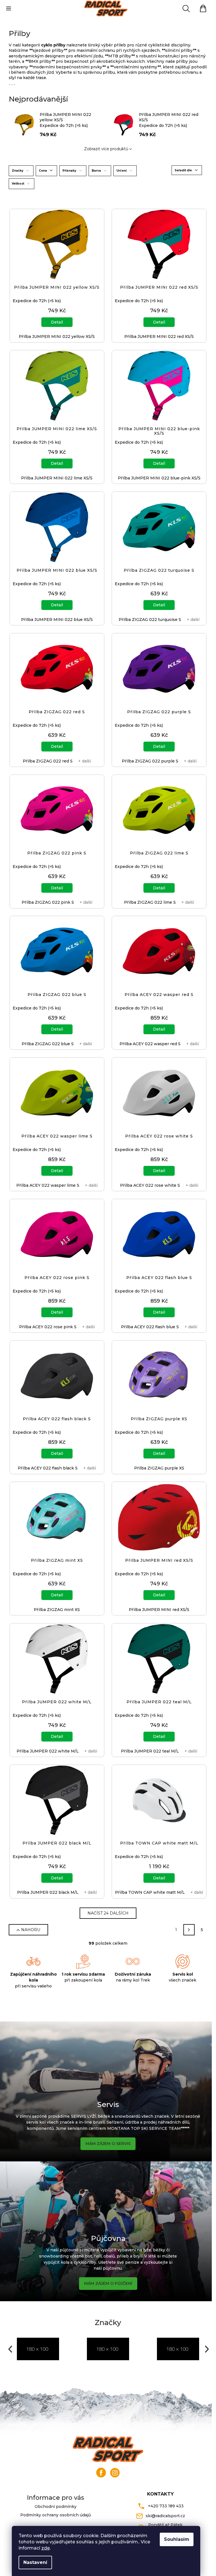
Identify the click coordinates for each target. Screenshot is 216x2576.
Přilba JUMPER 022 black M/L (48, 1892)
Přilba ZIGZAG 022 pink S (48, 902)
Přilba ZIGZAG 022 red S (48, 761)
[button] (10, 2349)
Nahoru (31, 1930)
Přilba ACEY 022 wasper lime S (48, 1185)
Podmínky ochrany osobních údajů (56, 2515)
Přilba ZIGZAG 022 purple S (150, 761)
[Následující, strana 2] (189, 1930)
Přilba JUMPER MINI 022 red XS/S (159, 336)
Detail (57, 322)
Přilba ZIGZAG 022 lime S (150, 902)
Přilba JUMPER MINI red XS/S (159, 1610)
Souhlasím (177, 2539)
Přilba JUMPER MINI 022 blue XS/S (57, 620)
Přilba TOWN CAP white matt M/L (150, 1892)
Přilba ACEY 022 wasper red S (150, 1044)
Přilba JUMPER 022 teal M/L (150, 1751)
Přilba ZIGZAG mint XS (57, 1610)
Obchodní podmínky (56, 2507)
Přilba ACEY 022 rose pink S (48, 1327)
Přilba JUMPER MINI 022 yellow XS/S (57, 336)
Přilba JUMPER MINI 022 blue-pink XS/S (159, 478)
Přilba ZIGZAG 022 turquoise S (150, 620)
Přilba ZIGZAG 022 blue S (48, 1044)
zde (46, 2548)
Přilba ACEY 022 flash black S (48, 1468)
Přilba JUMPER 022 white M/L (48, 1751)
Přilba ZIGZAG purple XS (159, 1468)
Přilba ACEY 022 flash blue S (150, 1327)
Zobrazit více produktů (106, 149)
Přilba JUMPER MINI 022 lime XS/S (57, 478)
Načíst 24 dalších (108, 1913)
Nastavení (35, 2562)
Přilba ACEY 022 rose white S (150, 1185)
